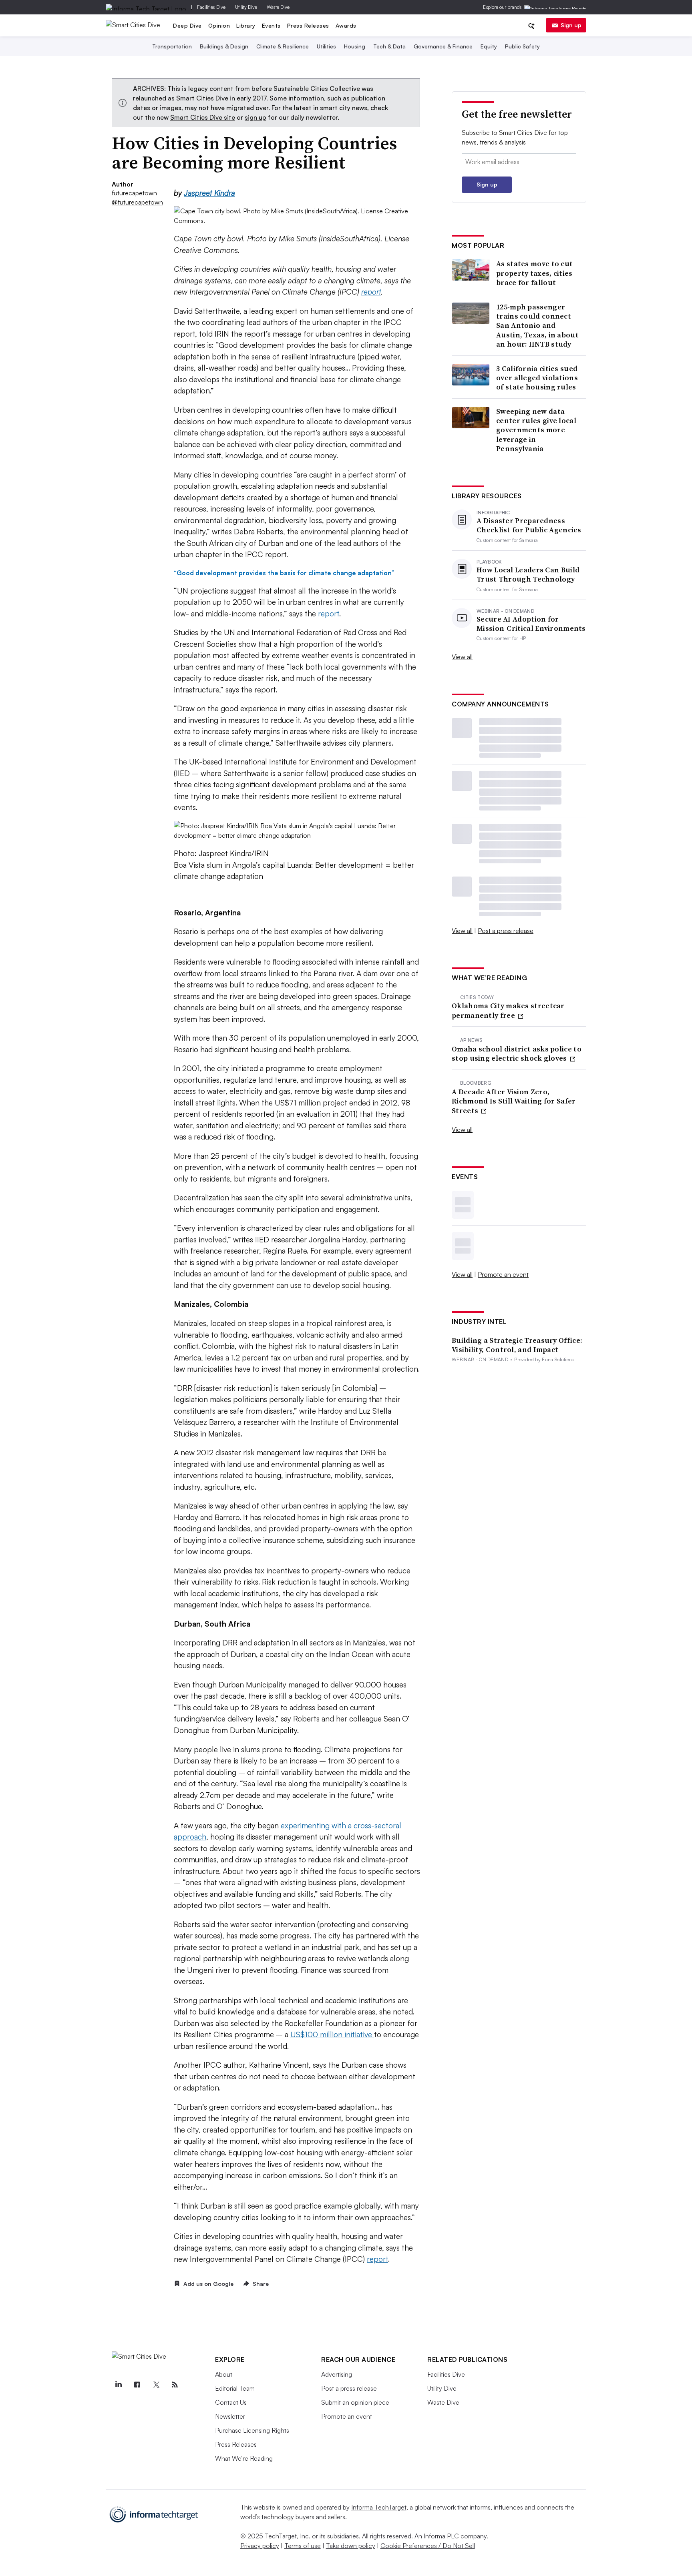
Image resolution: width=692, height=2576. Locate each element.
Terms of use (303, 2546)
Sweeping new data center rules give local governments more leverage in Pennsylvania (536, 430)
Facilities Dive (211, 7)
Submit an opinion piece (355, 2402)
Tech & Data (389, 46)
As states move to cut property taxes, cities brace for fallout (534, 273)
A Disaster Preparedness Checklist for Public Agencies (529, 525)
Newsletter (230, 2416)
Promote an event (503, 1274)
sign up (255, 117)
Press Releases (308, 25)
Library (246, 25)
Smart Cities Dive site (203, 117)
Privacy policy (260, 2546)
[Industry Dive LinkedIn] (118, 2385)
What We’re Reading (244, 2458)
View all (462, 657)
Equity (489, 46)
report (371, 292)
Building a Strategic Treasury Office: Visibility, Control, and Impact (517, 1345)
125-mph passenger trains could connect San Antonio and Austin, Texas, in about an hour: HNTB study (537, 326)
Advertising (337, 2374)
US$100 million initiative (332, 2034)
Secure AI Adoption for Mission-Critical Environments (531, 624)
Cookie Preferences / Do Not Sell (428, 2546)
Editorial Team (235, 2388)
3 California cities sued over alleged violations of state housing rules (537, 378)
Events (271, 25)
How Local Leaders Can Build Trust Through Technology (528, 575)
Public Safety (522, 46)
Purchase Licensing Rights (252, 2430)
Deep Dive (187, 25)
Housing (355, 46)
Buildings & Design (224, 46)
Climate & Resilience (283, 46)
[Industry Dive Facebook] (137, 2385)
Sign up (571, 25)
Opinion (219, 25)
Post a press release (506, 931)
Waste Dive (278, 7)
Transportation (172, 46)
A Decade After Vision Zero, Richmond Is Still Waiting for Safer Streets (514, 1101)
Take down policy (351, 2546)
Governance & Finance (443, 46)
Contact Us (231, 2402)
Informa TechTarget (379, 2507)
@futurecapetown (132, 202)
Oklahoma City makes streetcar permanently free (508, 1010)
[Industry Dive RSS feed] (175, 2385)
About (224, 2374)
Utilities (326, 46)
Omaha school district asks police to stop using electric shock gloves (517, 1054)
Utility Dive (246, 7)
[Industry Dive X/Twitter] (156, 2385)
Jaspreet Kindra (209, 193)
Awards (346, 25)
